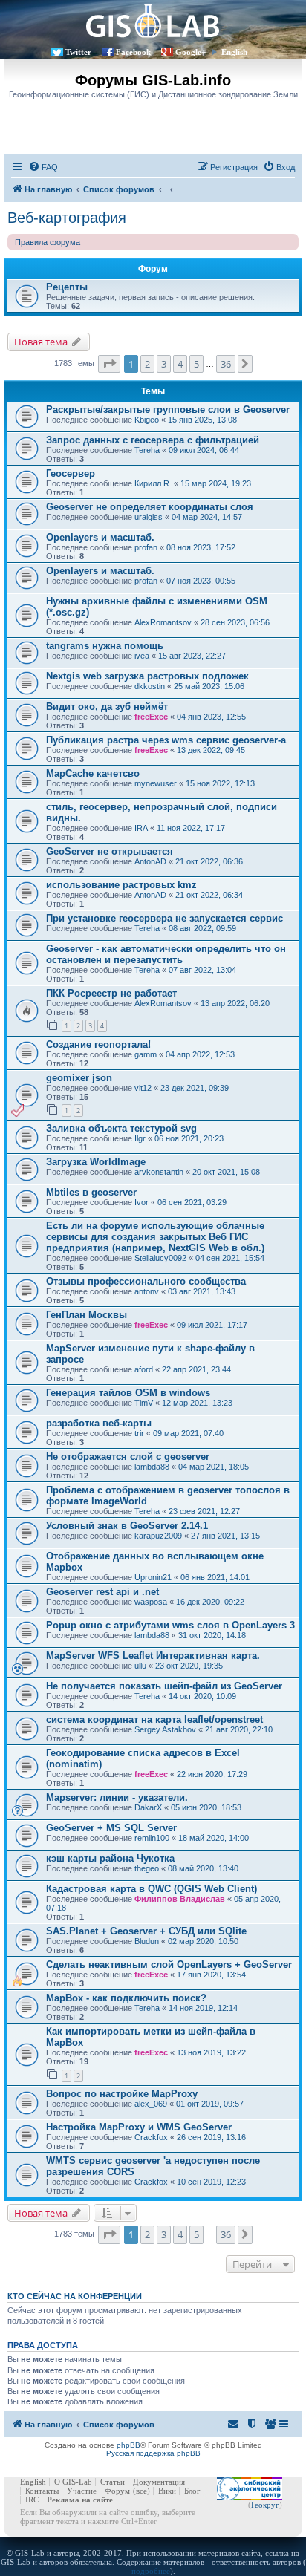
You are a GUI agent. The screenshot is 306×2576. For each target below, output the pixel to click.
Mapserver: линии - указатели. (117, 1797)
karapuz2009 (158, 1536)
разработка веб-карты (99, 1423)
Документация (159, 2482)
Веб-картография (67, 218)
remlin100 (152, 1838)
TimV (144, 1403)
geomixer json (79, 1078)
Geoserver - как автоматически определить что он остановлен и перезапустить (166, 954)
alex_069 (151, 2104)
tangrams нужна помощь (105, 646)
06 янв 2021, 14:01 (215, 1577)
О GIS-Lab (73, 2482)
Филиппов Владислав (180, 1899)
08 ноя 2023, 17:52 (201, 547)
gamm (146, 1054)
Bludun (147, 1941)
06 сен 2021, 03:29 (192, 1202)
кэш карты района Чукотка (110, 1858)
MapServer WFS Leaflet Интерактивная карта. (153, 1656)
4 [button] (180, 364)
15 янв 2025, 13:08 (202, 420)
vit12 (143, 1088)
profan (146, 547)
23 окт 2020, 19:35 (189, 1666)
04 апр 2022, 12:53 (200, 1054)
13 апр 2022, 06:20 (235, 1003)
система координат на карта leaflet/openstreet (154, 1719)
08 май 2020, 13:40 (203, 1868)
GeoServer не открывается (110, 851)
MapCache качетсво (93, 773)
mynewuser (156, 783)
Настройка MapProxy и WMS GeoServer (139, 2127)
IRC (32, 2500)
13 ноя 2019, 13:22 (211, 2052)
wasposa (151, 1602)
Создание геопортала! (98, 1044)
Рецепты (67, 287)
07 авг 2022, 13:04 (202, 970)
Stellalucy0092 (160, 1258)
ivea (142, 656)
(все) (141, 2491)
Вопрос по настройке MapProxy (122, 2094)
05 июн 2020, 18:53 (206, 1807)
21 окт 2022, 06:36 (209, 861)
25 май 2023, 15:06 (209, 686)
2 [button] (147, 364)
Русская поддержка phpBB (153, 2453)
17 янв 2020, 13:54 (211, 1975)
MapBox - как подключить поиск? (126, 1998)
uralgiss (149, 517)
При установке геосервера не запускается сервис (165, 918)
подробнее (151, 2571)
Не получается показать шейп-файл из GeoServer (164, 1686)
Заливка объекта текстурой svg (121, 1128)
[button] (109, 364)
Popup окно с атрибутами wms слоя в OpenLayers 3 (170, 1625)
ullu (140, 1666)
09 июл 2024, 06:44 (204, 450)
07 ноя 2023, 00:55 (201, 581)
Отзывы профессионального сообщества (146, 1281)
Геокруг (265, 2505)
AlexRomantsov (163, 622)
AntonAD (150, 861)
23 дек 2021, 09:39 (195, 1088)
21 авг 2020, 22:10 (239, 1729)
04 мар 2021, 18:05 (214, 1467)
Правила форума (48, 242)
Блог (192, 2491)
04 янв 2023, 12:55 (211, 717)
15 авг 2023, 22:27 (192, 656)
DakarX (148, 1807)
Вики (167, 2491)
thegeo (147, 1868)
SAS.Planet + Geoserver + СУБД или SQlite (146, 1931)
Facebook (133, 52)
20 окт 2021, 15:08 (226, 1172)
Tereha (147, 450)
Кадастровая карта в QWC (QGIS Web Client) (152, 1889)
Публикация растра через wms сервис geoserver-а (166, 740)
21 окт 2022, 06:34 (209, 895)
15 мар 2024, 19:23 (216, 483)
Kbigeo (147, 420)
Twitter (78, 52)
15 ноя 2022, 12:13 (220, 783)
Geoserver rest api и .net (102, 1592)
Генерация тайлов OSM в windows (128, 1393)
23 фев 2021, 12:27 (204, 1511)
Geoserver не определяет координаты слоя (150, 507)
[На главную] (153, 20)
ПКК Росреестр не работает (111, 993)
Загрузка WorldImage (96, 1162)
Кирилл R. (153, 483)
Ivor (141, 1202)
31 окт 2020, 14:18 (212, 1635)
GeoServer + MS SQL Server (111, 1828)
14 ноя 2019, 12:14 (203, 2008)
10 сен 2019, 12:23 (211, 2182)
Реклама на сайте (80, 2500)
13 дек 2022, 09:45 (211, 750)
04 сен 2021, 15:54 (230, 1258)
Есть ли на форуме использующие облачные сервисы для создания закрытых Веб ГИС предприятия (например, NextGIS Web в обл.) (155, 1237)
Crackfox (151, 2137)
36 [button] (226, 364)
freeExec (151, 717)
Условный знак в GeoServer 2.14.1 (127, 1526)
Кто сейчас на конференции (75, 2296)
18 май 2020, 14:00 (214, 1838)
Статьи (113, 2482)
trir (139, 1433)
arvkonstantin (159, 1172)
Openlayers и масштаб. (100, 537)
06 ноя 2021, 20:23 (189, 1138)
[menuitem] (43, 167)
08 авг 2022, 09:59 (202, 928)
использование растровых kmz (121, 885)
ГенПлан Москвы (87, 1315)
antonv (147, 1291)
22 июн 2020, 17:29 (212, 1774)
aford (144, 1369)
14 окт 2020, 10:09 (202, 1696)
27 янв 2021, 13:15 (225, 1536)
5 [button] (196, 364)
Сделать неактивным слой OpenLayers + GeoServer (169, 1964)
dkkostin (150, 686)
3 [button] (164, 364)
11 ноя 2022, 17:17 (191, 828)
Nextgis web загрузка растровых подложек (147, 676)
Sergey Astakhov (165, 1729)
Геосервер (71, 473)
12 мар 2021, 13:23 (197, 1403)
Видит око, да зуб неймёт (107, 707)
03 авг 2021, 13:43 (202, 1291)
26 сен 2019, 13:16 (211, 2137)
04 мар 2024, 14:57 (207, 517)
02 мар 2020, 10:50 (203, 1941)
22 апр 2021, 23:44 (196, 1369)
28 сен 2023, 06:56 (235, 622)
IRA (141, 828)
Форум (117, 2491)
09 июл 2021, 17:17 (212, 1325)
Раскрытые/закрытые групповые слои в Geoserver (168, 410)
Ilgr (140, 1138)
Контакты (42, 2491)
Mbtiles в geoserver (91, 1192)
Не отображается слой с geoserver (128, 1457)
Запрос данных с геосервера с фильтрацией (153, 440)
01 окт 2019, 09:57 (210, 2104)
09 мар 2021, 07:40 (188, 1433)
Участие (82, 2491)
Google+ (191, 52)
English (234, 52)
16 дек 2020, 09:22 (210, 1602)
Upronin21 (153, 1577)
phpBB (128, 2445)
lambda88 (152, 1467)
